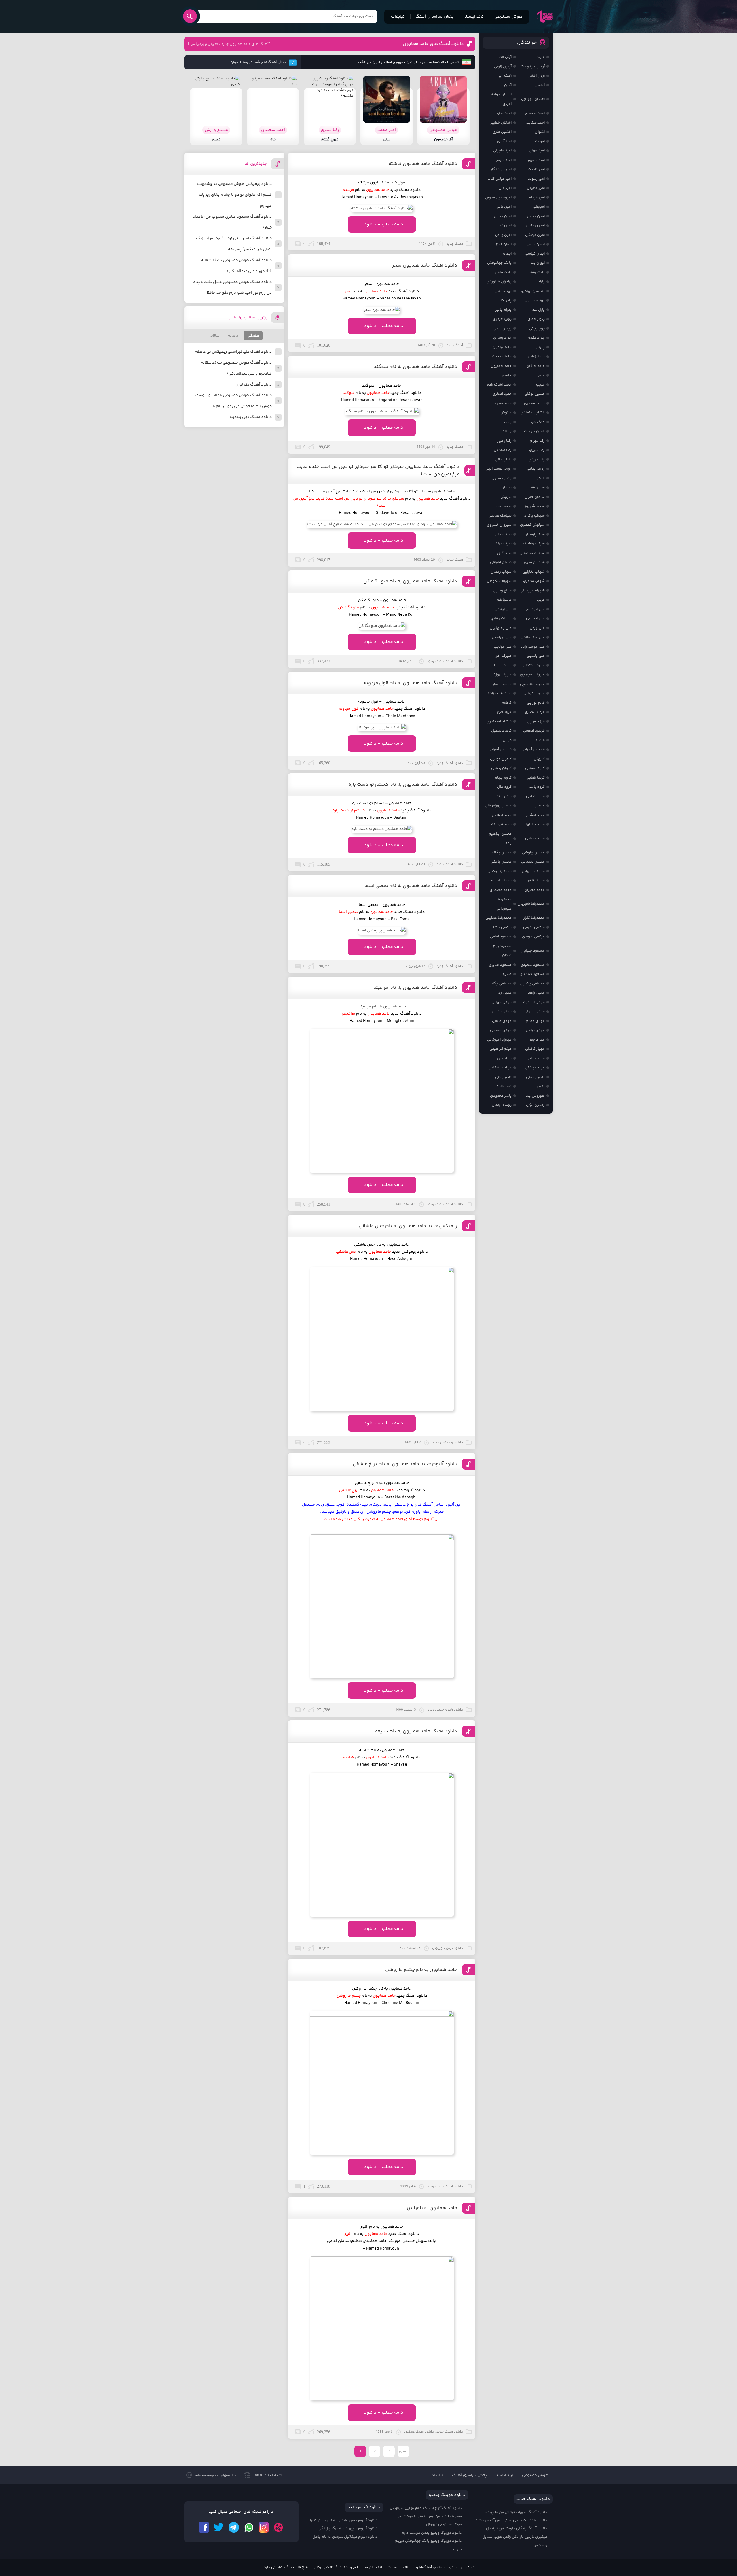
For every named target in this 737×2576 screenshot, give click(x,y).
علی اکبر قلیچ (501, 618)
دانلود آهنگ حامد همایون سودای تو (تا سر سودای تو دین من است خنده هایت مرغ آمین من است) (378, 470)
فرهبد (540, 740)
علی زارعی (537, 628)
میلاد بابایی (535, 1058)
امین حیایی (503, 216)
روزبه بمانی (536, 469)
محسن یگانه (502, 853)
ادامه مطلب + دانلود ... (382, 224)
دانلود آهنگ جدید (405, 1757)
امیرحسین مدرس (498, 198)
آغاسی (540, 85)
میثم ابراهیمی (500, 1049)
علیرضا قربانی (534, 693)
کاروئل (539, 759)
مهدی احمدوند (533, 1002)
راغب (508, 422)
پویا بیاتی (537, 329)
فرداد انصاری (534, 712)
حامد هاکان (535, 366)
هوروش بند (535, 1096)
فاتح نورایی (536, 703)
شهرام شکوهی (499, 581)
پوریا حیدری (502, 319)
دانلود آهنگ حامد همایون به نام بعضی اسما (411, 886)
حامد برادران (502, 347)
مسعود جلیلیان (533, 951)
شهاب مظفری (534, 581)
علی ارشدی (503, 609)
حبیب (540, 385)
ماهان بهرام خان (498, 806)
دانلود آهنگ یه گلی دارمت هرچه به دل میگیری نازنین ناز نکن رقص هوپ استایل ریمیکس (515, 2537)
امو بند (539, 141)
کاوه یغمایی (535, 768)
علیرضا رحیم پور (532, 675)
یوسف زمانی (502, 1105)
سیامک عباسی (500, 516)
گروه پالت (537, 787)
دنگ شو (538, 422)
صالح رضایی (502, 591)
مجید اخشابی (534, 815)
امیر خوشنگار (501, 169)
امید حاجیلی (502, 151)
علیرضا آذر (504, 656)
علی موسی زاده (533, 647)
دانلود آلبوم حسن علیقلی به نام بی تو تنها (344, 2520)
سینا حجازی (503, 534)
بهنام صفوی (535, 300)
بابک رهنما (536, 272)
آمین (508, 85)
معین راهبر (536, 993)
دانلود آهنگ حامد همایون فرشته (423, 164)
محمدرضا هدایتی (498, 918)
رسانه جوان (545, 16)
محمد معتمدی (501, 890)
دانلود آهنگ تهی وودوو (251, 417)
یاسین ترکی (535, 1105)
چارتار (540, 347)
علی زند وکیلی (501, 628)
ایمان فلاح (504, 244)
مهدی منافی (502, 1021)
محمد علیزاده (501, 880)
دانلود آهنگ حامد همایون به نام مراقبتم (415, 988)
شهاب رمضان (501, 572)
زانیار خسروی (502, 478)
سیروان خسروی (499, 525)
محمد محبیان (534, 890)
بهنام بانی (503, 291)
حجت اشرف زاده (499, 385)
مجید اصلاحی (502, 815)
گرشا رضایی (535, 778)
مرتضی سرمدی (533, 937)
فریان (507, 740)
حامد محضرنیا (501, 356)
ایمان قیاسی (535, 254)
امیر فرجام (536, 198)
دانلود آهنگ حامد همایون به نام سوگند (415, 367)
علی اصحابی (535, 618)
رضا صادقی (503, 450)
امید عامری (536, 160)
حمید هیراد (503, 403)
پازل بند (538, 310)
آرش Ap (506, 57)
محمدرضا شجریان (531, 904)
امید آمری (504, 141)
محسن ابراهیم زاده (500, 839)
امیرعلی (539, 207)
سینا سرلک (503, 544)
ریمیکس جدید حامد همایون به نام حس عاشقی (408, 1226)
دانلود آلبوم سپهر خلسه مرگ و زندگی (348, 2528)
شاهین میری (534, 562)
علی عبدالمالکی (533, 637)
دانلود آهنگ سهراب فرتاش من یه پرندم (516, 2512)
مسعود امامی (501, 937)
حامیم (507, 375)
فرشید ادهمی (534, 731)
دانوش (506, 413)
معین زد (505, 993)
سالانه (214, 336)
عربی (541, 600)
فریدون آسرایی (533, 749)
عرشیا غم (504, 600)
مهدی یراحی (535, 1030)
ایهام (507, 254)
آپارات (279, 2527)
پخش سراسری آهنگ (434, 17)
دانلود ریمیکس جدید (410, 1252)
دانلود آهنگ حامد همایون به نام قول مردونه (411, 683)
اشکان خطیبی (500, 123)
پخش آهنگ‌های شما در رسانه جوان (258, 62)
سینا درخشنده (533, 544)
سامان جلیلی (535, 497)
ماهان (540, 806)
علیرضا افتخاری (533, 665)
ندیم (541, 1086)
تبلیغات (398, 17)
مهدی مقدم (535, 1021)
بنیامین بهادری (532, 291)
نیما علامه (504, 1086)
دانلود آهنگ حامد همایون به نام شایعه (416, 1731)
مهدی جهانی (502, 1002)
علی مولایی (503, 647)
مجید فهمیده (501, 824)
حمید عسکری (534, 403)
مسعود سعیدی (532, 965)
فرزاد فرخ (504, 712)
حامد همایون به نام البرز (432, 2208)
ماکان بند (504, 796)
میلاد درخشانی (500, 1068)
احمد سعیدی (535, 113)
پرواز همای (536, 319)
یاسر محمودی (501, 1096)
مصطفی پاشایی (532, 984)
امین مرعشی (535, 235)
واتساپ (249, 2527)
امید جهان (537, 151)
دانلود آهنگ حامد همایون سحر (425, 265)
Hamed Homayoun (373, 1765)
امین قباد (504, 225)
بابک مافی (503, 272)
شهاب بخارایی (534, 572)
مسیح (507, 974)
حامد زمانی (536, 356)
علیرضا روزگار (501, 675)
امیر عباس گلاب (499, 179)
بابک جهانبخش (499, 263)
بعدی (403, 2451)
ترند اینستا (474, 17)
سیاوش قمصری (532, 525)
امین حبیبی (536, 216)
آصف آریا (505, 76)
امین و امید (503, 235)
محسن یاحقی (501, 862)
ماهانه (233, 336)
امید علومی (503, 160)
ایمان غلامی (536, 244)
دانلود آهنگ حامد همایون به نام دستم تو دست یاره (403, 785)
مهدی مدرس (502, 1011)
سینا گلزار (504, 553)
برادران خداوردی (499, 282)
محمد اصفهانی (533, 871)
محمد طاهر (536, 880)
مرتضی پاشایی (500, 927)
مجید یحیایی (535, 838)
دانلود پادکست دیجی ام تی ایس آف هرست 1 (512, 2520)
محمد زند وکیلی (499, 871)
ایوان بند (538, 263)
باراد (541, 282)
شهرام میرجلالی (532, 591)
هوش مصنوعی (508, 17)
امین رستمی (535, 225)
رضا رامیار (504, 441)
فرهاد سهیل (501, 731)
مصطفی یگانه (500, 984)
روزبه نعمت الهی (498, 469)
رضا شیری (537, 450)
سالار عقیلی (536, 487)
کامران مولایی (501, 759)
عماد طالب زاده (500, 693)
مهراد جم (537, 1040)
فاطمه (507, 703)
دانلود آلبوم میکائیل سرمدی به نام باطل (345, 2537)
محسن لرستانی (533, 862)
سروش (506, 497)
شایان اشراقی (501, 562)
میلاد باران (504, 1058)
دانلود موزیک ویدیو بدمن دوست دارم (432, 2533)
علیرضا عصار (502, 684)
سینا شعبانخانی (532, 553)
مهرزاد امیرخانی (499, 1040)
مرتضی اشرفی (534, 927)
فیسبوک (204, 2527)
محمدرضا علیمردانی (504, 904)
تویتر (219, 2527)
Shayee (400, 1765)
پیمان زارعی (503, 329)
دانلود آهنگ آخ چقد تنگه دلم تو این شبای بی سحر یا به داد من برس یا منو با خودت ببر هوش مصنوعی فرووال (426, 2516)
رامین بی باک (534, 431)
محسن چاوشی (533, 853)
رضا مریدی (537, 460)
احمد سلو (504, 113)
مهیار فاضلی (535, 1049)
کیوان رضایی (501, 768)
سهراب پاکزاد (534, 516)
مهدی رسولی (534, 1011)
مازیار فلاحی (535, 796)
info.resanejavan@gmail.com (218, 2475)
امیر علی (505, 188)
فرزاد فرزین (536, 722)
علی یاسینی (535, 656)
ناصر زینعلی (535, 1077)
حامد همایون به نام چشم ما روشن (421, 1970)
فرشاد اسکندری (499, 722)
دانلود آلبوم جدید (410, 1490)
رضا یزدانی (503, 460)
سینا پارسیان (534, 534)
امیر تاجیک (536, 169)
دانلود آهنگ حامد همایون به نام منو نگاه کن (410, 581)
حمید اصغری (502, 394)
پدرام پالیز (504, 310)
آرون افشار (536, 76)
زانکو (541, 478)
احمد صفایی (535, 123)
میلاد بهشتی (535, 1068)
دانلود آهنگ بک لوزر (254, 385)
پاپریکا (506, 300)
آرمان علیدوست (533, 67)
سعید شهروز (535, 506)
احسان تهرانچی (533, 99)
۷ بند (541, 57)
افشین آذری (502, 132)
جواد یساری (502, 338)
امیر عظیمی (536, 188)
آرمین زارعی (503, 67)
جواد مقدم (536, 338)
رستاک (506, 431)
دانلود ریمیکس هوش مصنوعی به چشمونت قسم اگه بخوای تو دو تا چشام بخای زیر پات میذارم (234, 195)
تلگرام (234, 2527)
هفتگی (253, 336)
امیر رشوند (536, 179)
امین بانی (504, 207)
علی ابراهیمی (534, 609)
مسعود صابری (500, 965)
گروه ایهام (503, 778)
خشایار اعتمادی (533, 413)
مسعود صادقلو (532, 974)
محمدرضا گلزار (534, 918)
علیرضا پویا (503, 665)
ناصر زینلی (503, 1077)
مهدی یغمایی (501, 1030)
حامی (541, 375)
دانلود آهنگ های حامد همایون (433, 44)
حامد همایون (501, 366)
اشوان (540, 132)
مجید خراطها (535, 824)
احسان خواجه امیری (501, 99)
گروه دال (504, 787)
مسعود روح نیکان (502, 951)
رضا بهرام (537, 441)
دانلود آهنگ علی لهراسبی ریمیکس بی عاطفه (233, 352)
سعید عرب (504, 506)
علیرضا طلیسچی (532, 684)
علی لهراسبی (502, 637)
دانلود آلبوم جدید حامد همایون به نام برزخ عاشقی (405, 1464)
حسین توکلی (534, 394)
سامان (506, 487)
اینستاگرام (264, 2527)
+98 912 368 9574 (267, 2475)
